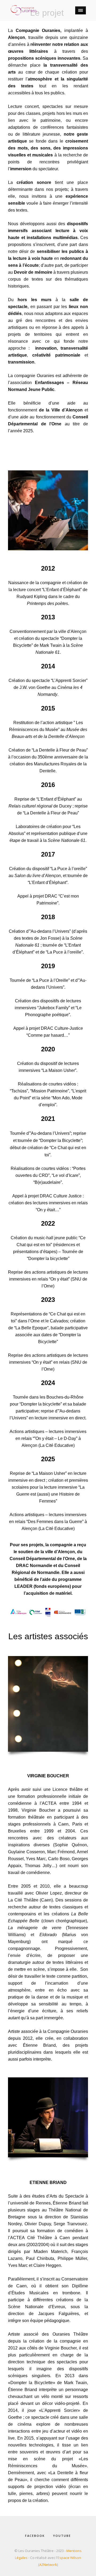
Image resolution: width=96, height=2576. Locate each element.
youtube (62, 2536)
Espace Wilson (69, 2558)
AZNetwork (48, 2565)
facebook (35, 2536)
